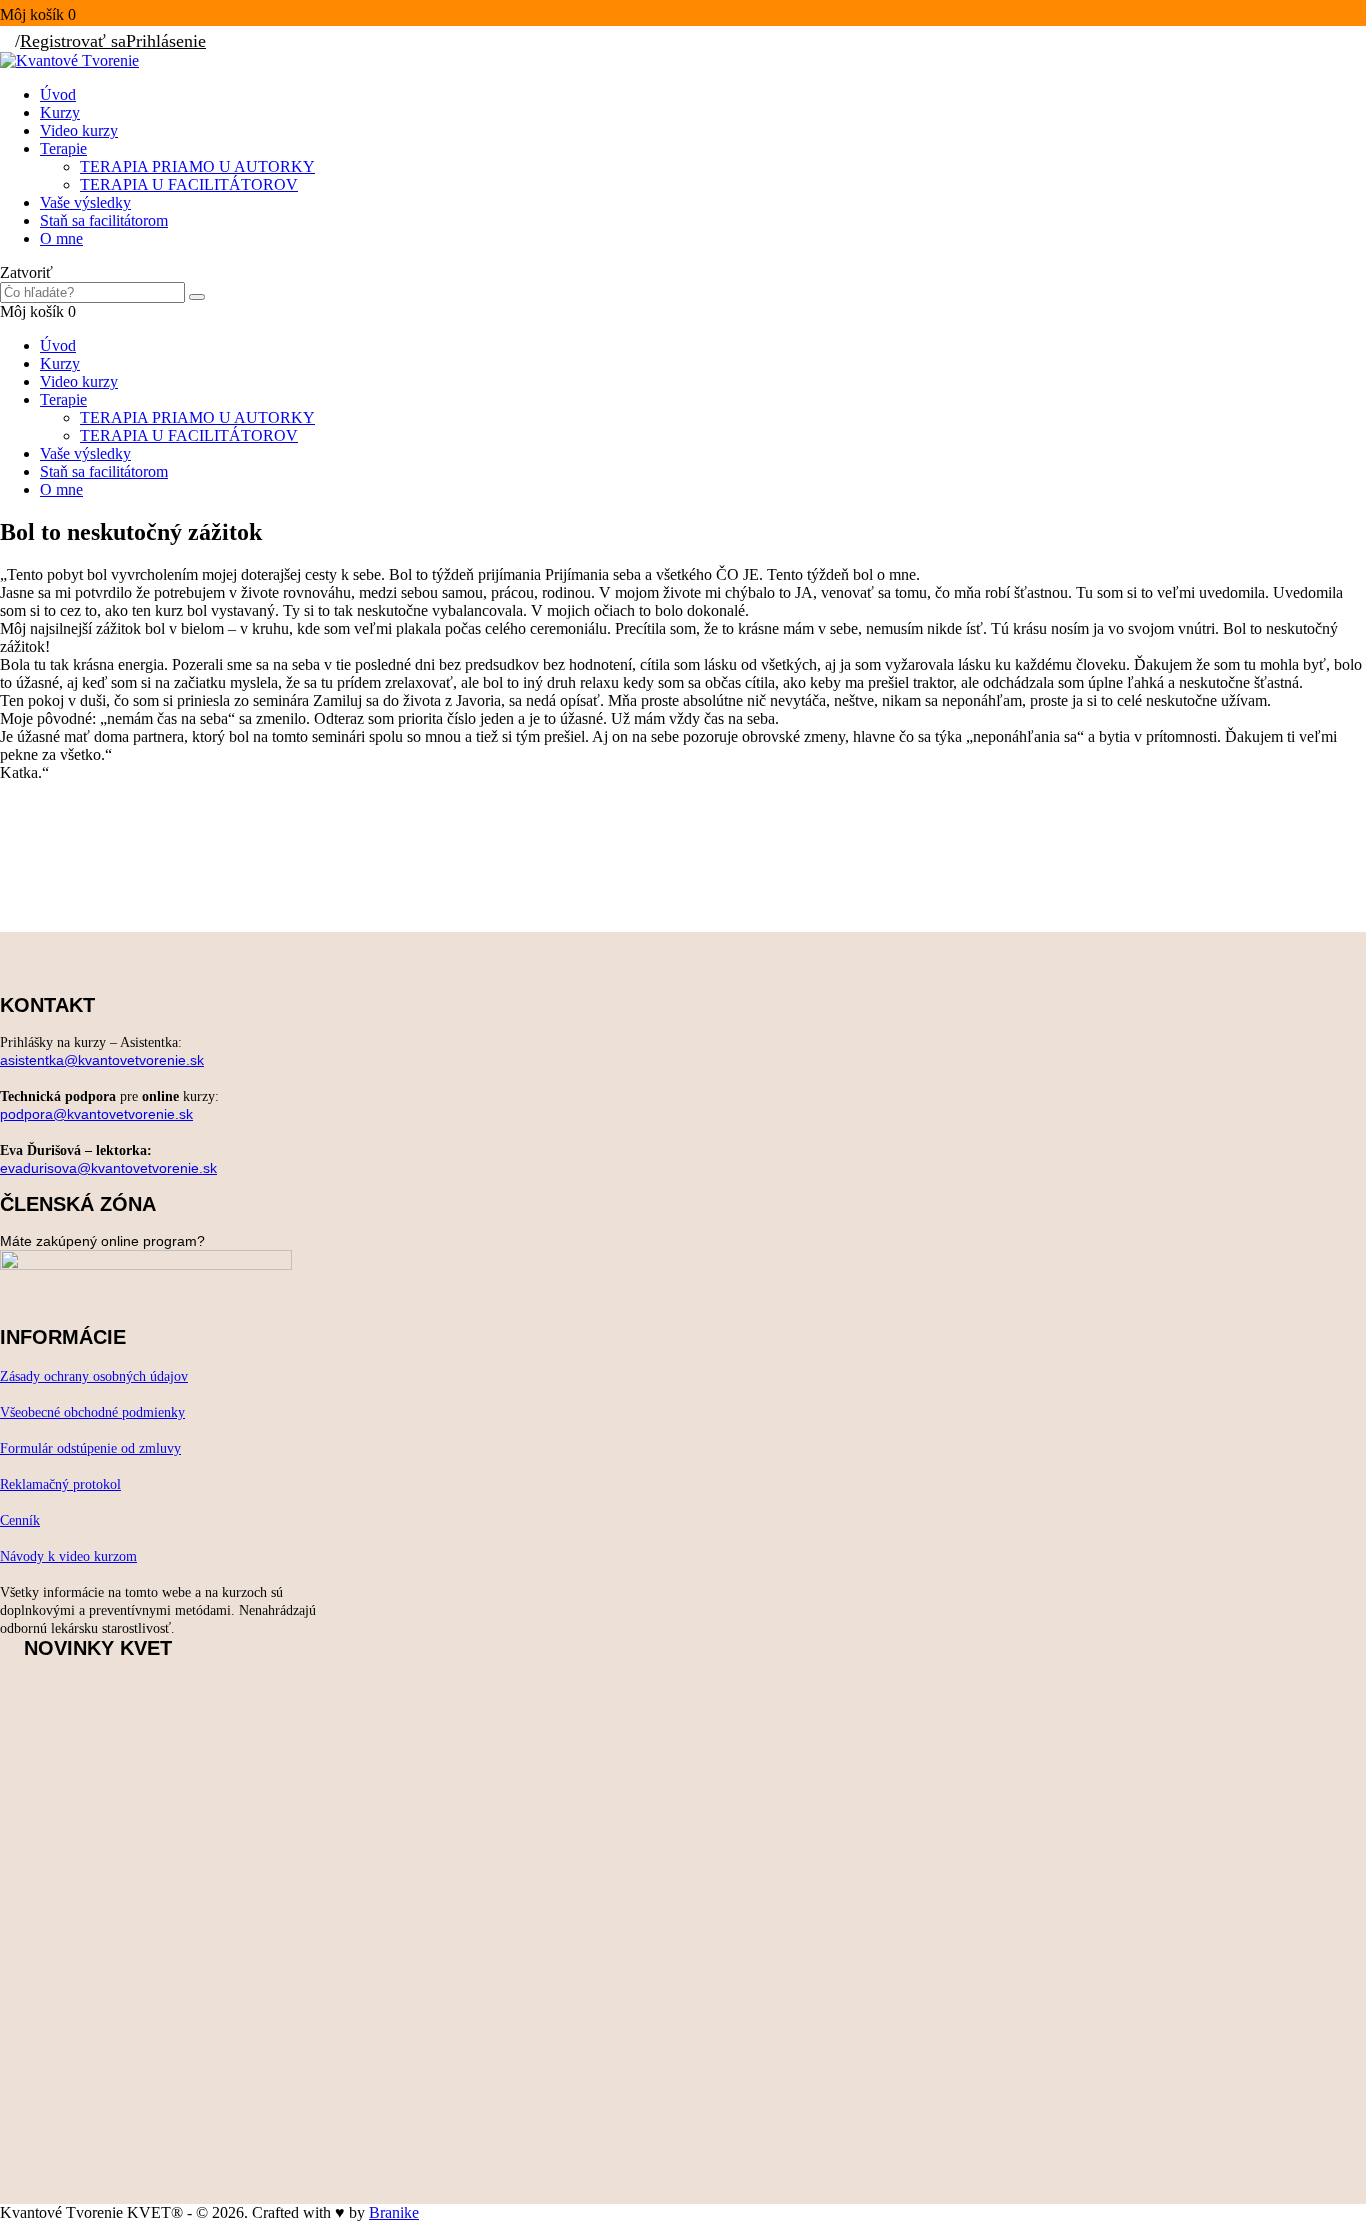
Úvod (58, 94)
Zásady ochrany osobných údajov (94, 1376)
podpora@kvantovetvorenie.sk (96, 1114)
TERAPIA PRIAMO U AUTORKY (197, 166)
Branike (394, 2212)
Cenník (20, 1520)
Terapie (63, 148)
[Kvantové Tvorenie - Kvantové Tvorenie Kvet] (69, 60)
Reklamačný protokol (60, 1484)
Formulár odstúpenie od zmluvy (90, 1448)
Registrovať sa (73, 41)
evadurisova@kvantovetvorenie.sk (108, 1168)
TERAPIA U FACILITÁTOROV (189, 184)
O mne (61, 238)
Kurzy (60, 112)
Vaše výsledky (85, 202)
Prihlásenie (166, 41)
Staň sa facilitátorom (104, 220)
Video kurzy (79, 130)
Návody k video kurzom (68, 1556)
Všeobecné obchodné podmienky (92, 1412)
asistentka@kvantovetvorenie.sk (102, 1060)
